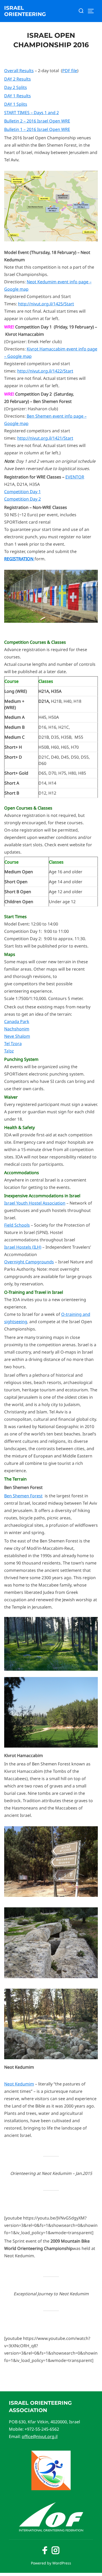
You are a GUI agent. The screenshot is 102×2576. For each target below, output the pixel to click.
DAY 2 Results (18, 79)
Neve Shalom (17, 1036)
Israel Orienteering (25, 11)
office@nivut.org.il (40, 2436)
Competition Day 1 (22, 492)
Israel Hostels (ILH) (23, 1247)
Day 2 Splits (16, 87)
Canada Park (17, 1021)
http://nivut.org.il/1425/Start (46, 304)
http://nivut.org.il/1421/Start (45, 438)
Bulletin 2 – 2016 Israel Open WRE (37, 121)
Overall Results (19, 71)
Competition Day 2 (22, 499)
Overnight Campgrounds (29, 1262)
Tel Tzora (13, 1044)
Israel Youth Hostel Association (35, 1203)
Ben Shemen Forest (23, 1496)
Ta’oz (9, 1051)
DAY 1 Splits (16, 104)
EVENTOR (75, 477)
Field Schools (17, 1225)
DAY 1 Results (18, 96)
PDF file (70, 71)
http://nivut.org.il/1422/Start (45, 371)
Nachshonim (17, 1029)
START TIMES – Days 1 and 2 (32, 113)
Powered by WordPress (51, 2563)
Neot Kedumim (19, 2084)
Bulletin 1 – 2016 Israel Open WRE (37, 129)
